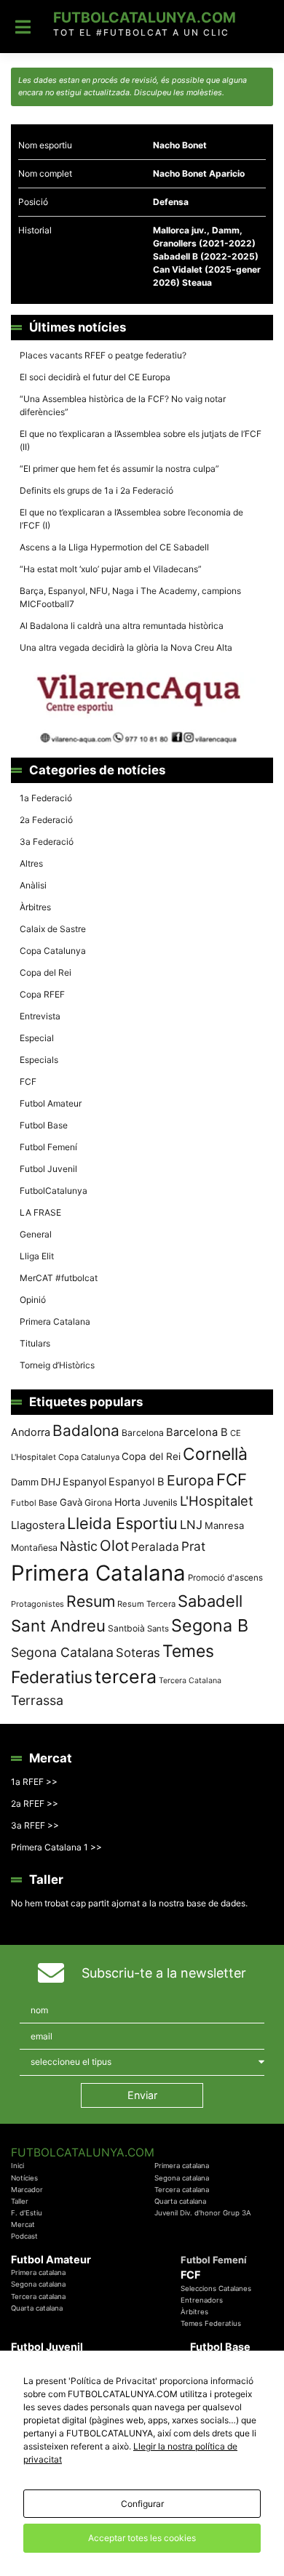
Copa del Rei (46, 972)
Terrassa (37, 1700)
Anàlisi (33, 885)
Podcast (24, 2236)
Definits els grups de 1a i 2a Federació (96, 490)
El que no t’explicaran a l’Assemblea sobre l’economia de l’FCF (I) (131, 519)
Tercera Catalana (190, 1681)
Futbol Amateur (51, 1103)
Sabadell (210, 1601)
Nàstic (79, 1546)
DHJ (51, 1482)
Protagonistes (38, 1604)
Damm (25, 1482)
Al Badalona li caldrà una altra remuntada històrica (122, 626)
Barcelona (143, 1433)
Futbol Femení (48, 1147)
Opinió (33, 1300)
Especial (37, 1038)
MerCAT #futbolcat (59, 1278)
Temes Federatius (211, 2323)
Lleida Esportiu (122, 1523)
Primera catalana (182, 2166)
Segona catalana (182, 2178)
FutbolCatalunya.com (145, 17)
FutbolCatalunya (54, 1191)
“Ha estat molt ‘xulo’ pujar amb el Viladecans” (111, 569)
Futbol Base (44, 1125)
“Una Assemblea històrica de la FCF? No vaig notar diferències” (123, 405)
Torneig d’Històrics (57, 1365)
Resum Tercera (146, 1604)
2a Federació (46, 820)
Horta (127, 1502)
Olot (114, 1545)
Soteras (138, 1653)
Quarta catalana (180, 2201)
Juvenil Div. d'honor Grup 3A (203, 2213)
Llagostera (38, 1525)
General (36, 1234)
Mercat (23, 2224)
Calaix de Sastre (53, 929)
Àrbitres (35, 907)
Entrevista (40, 1016)
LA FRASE (40, 1212)
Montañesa (34, 1548)
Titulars (35, 1343)
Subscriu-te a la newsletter (164, 1973)
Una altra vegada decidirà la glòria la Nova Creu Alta (126, 647)
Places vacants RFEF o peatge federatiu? (103, 355)
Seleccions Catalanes (216, 2288)
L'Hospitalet (217, 1501)
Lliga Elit (37, 1256)
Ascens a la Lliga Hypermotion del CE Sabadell (114, 547)
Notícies (24, 2178)
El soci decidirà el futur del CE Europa (95, 377)
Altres (31, 863)
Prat (193, 1546)
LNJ (191, 1525)
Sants (158, 1629)
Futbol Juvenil (48, 1169)
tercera (126, 1677)
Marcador (27, 2190)
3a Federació (47, 842)
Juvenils (160, 1502)
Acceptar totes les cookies (142, 2538)
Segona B (210, 1625)
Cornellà (215, 1454)
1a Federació (46, 798)
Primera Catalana (55, 1321)
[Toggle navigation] (23, 27)
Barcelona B (197, 1432)
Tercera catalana (182, 2190)
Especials (39, 1060)
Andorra (31, 1432)
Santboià (126, 1628)
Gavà (71, 1502)
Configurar (142, 2504)
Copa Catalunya (53, 951)
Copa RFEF (42, 994)
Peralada (155, 1547)
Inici (17, 2166)
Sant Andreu (58, 1626)
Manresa (224, 1525)
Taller (20, 2201)
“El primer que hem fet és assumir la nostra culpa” (119, 469)
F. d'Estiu (27, 2213)
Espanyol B (137, 1482)
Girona (98, 1502)
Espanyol (84, 1481)
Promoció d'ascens (225, 1578)
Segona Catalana (62, 1652)
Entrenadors (202, 2300)
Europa (190, 1480)
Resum (91, 1601)
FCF (28, 1082)
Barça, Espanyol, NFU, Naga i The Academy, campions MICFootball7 (130, 597)
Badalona (86, 1431)
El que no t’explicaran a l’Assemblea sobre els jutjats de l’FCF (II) (141, 440)
